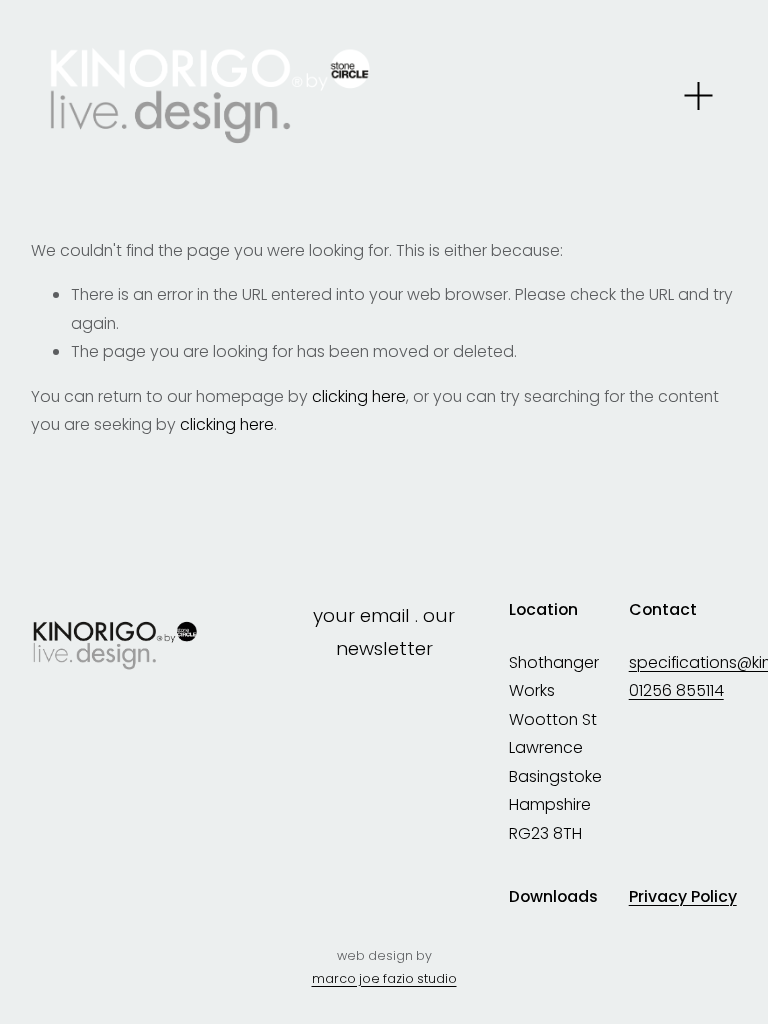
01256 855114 (676, 690)
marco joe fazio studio (384, 978)
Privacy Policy (683, 897)
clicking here (359, 396)
